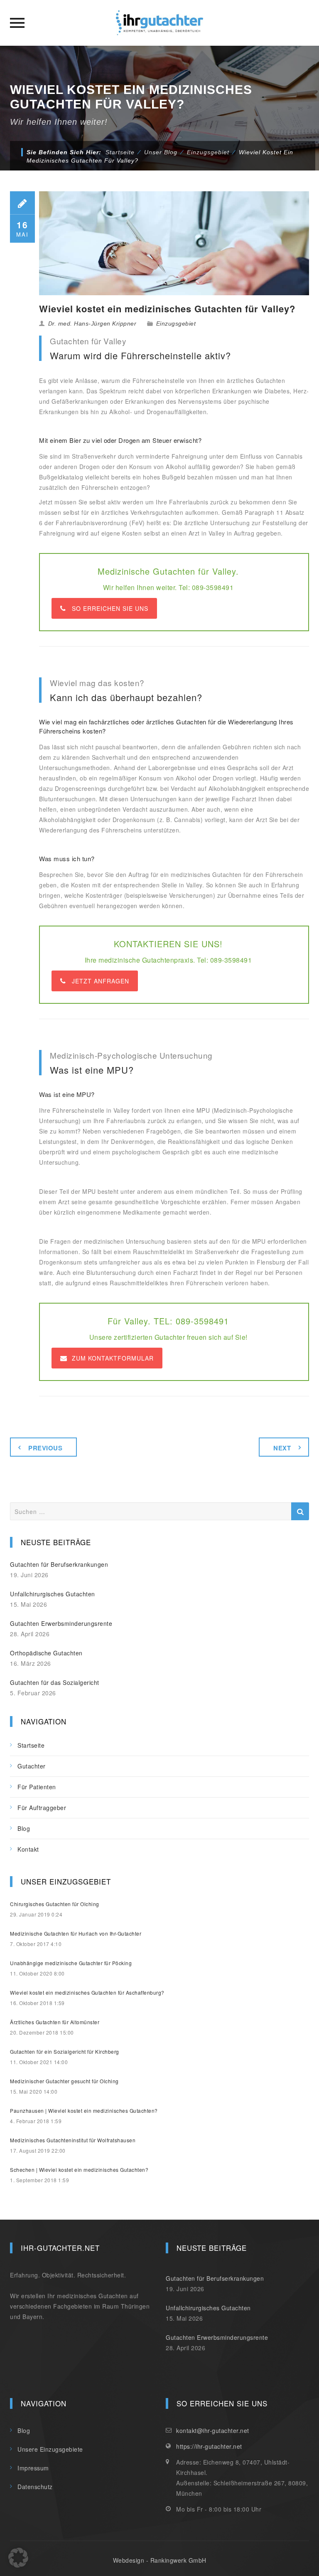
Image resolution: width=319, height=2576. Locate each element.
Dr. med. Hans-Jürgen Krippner (92, 324)
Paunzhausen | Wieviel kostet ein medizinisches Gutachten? (84, 2110)
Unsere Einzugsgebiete (50, 2449)
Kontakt (28, 1849)
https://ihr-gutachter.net (209, 2446)
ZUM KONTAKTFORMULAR (113, 1358)
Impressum (33, 2468)
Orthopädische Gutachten (46, 1653)
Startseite (120, 152)
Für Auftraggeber (42, 1808)
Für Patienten (37, 1787)
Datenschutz (35, 2487)
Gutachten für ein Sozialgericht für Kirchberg (65, 2051)
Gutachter (32, 1766)
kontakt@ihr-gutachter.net (213, 2430)
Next (282, 1448)
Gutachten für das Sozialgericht (55, 1682)
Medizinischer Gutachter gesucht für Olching (64, 2081)
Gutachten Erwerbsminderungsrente (61, 1623)
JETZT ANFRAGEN (101, 981)
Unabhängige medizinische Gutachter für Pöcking (71, 1963)
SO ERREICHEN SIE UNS (110, 608)
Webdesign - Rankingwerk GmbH (160, 2560)
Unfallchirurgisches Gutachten (53, 1594)
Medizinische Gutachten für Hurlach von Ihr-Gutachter (76, 1933)
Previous (45, 1448)
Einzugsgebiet (176, 324)
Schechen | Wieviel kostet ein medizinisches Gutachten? (79, 2170)
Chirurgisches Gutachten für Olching (55, 1904)
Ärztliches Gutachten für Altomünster (55, 2022)
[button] (18, 2558)
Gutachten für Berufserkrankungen (59, 1564)
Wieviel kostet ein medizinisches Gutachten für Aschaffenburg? (87, 1992)
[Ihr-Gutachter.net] (159, 23)
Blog (24, 1828)
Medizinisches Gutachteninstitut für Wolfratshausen (73, 2140)
